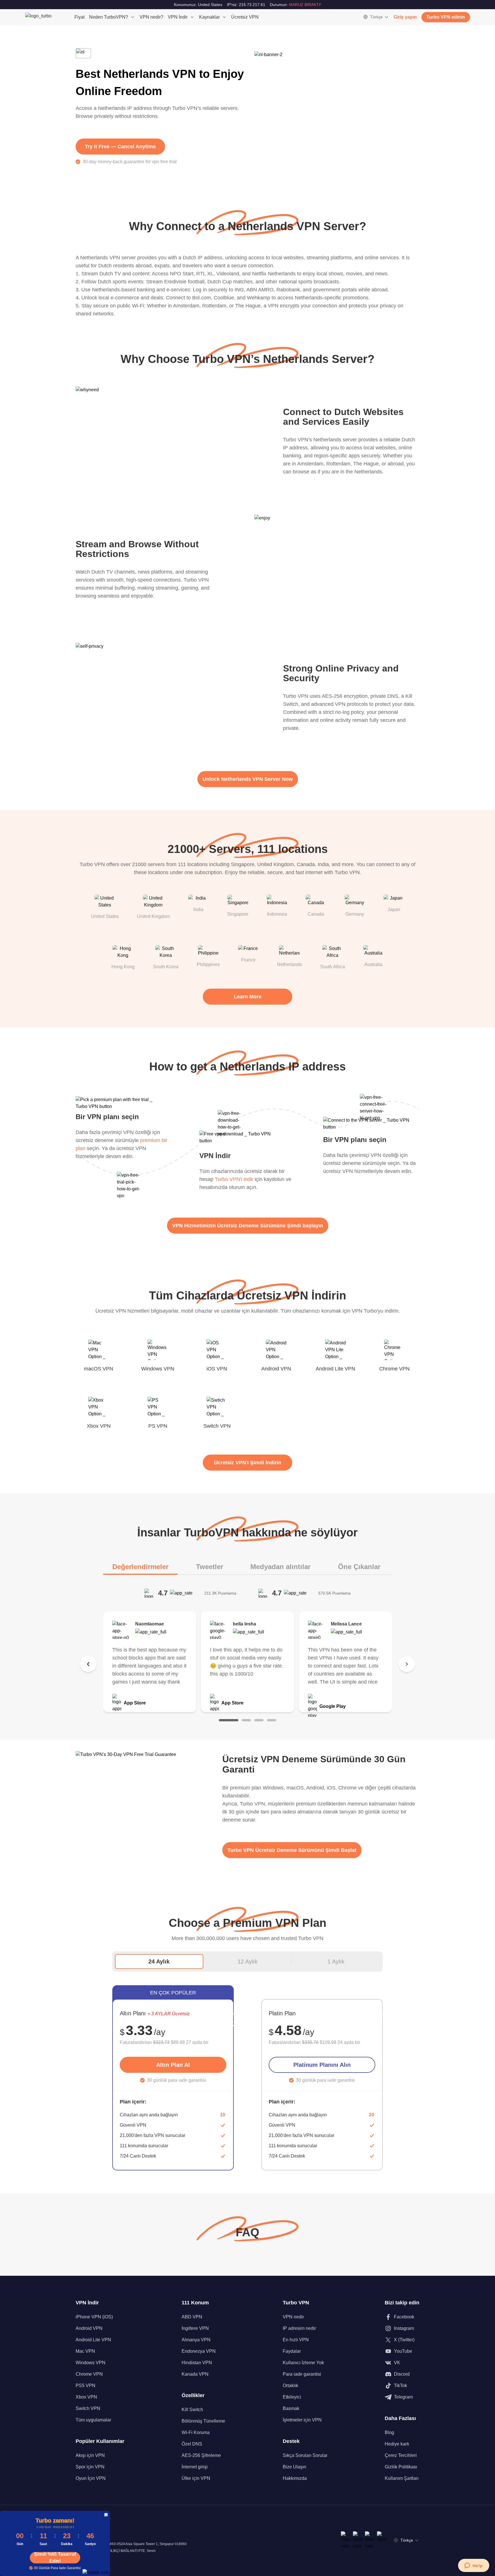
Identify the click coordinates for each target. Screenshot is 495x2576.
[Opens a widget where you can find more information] (474, 2566)
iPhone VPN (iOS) (94, 2317)
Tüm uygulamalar (93, 2420)
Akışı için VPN (90, 2455)
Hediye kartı (397, 2444)
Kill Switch (192, 2410)
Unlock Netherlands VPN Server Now (248, 779)
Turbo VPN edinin (446, 17)
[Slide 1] (229, 1720)
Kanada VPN (195, 2374)
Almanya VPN (196, 2340)
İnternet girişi (195, 2467)
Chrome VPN (89, 2374)
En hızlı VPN (296, 2340)
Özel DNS (192, 2444)
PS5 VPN (86, 2386)
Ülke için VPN (196, 2478)
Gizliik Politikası (401, 2467)
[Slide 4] (272, 1720)
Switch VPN (88, 2408)
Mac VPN (85, 2351)
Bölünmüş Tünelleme (203, 2421)
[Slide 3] (259, 1720)
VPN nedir (293, 2317)
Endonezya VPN (199, 2351)
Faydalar (292, 2351)
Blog (389, 2432)
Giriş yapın (405, 17)
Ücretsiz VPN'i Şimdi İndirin (248, 1463)
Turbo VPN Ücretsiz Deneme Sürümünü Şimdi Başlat (292, 1850)
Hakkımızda (295, 2478)
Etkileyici (292, 2397)
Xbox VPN (86, 2397)
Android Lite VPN (93, 2340)
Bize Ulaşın (294, 2467)
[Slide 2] (246, 1720)
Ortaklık (290, 2386)
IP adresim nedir (299, 2328)
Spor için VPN (90, 2467)
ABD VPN (192, 2317)
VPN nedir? (151, 17)
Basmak (291, 2408)
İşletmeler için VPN (302, 2420)
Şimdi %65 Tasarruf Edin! (55, 2558)
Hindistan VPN (197, 2363)
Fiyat (79, 17)
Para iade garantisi (302, 2374)
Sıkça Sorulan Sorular (305, 2455)
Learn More (248, 997)
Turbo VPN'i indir (234, 1179)
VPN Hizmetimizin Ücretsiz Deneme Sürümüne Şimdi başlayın (248, 1226)
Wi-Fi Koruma (196, 2432)
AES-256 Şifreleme (201, 2455)
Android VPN (89, 2328)
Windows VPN (91, 2363)
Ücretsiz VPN (245, 17)
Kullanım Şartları (402, 2478)
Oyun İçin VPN (91, 2478)
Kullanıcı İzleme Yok (303, 2363)
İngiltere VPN (195, 2328)
